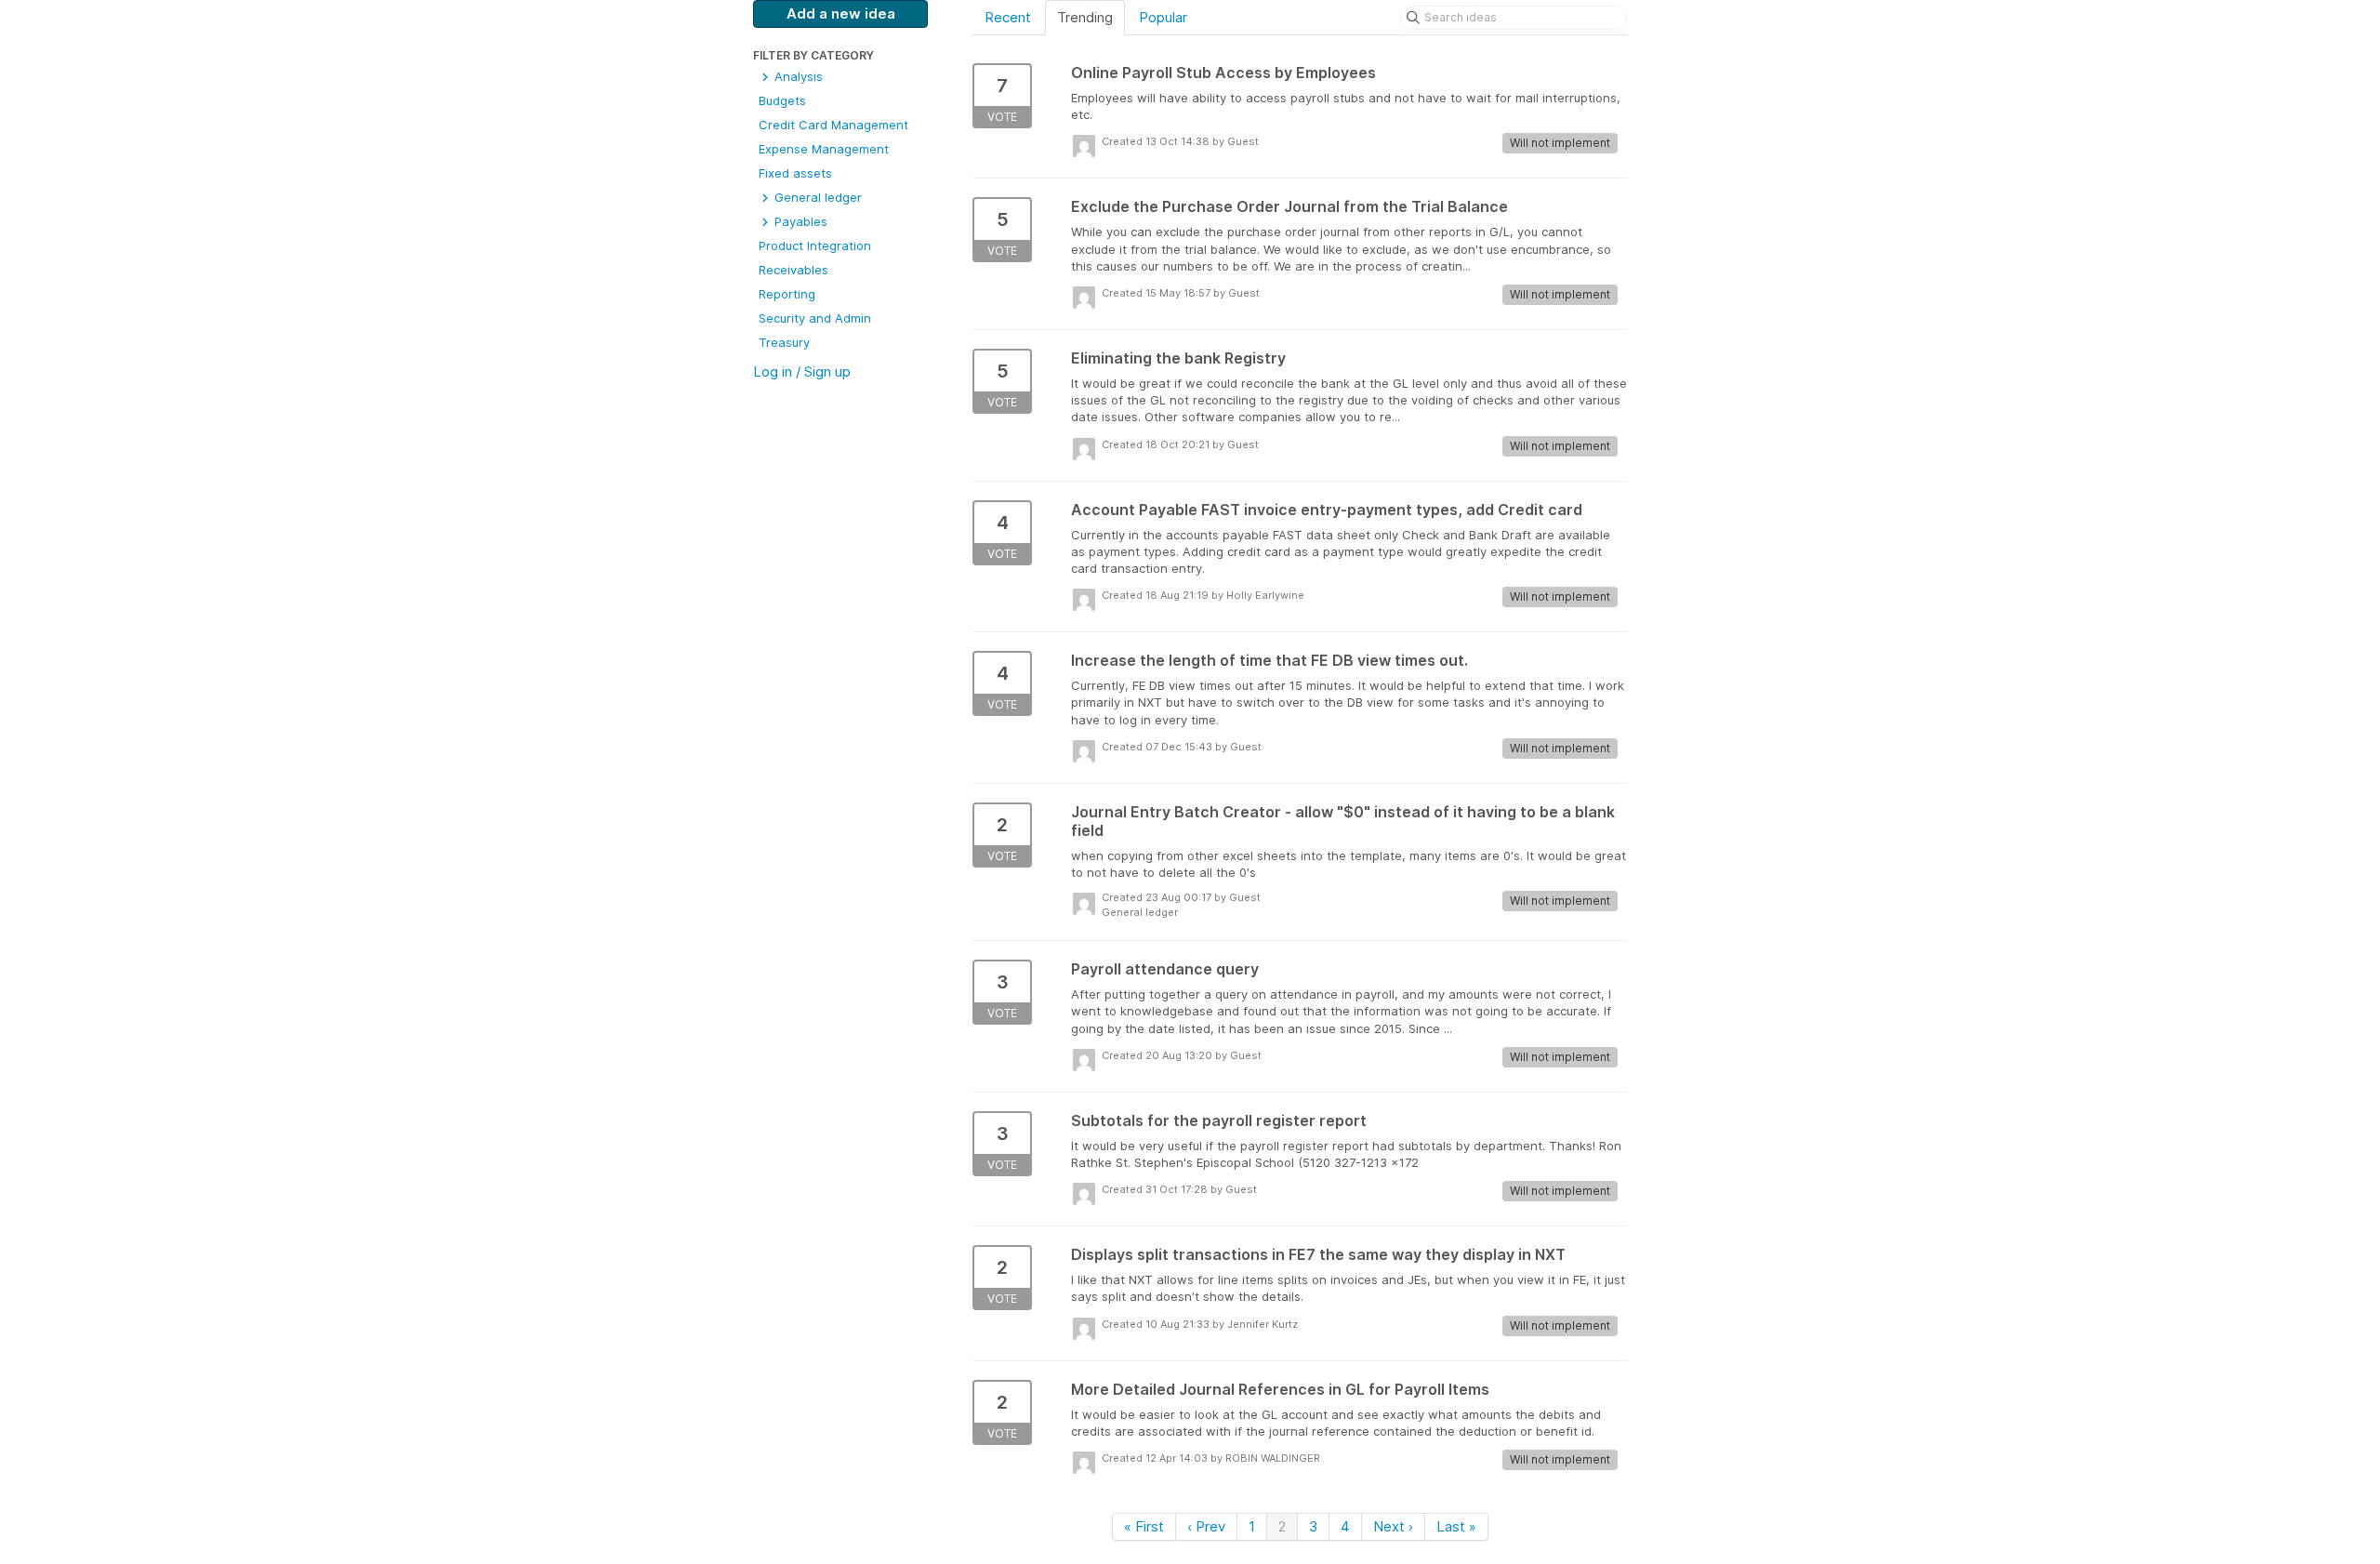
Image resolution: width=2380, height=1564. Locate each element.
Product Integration (815, 245)
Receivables (793, 270)
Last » (1456, 1526)
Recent (1008, 17)
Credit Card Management (833, 125)
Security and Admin (815, 318)
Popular (1163, 17)
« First (1144, 1526)
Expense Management (824, 149)
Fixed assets (795, 173)
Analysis (797, 76)
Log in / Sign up (802, 371)
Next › (1393, 1526)
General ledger (816, 197)
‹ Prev (1206, 1526)
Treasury (784, 342)
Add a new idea (841, 13)
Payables (799, 221)
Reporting (787, 294)
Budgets (782, 100)
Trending (1085, 17)
